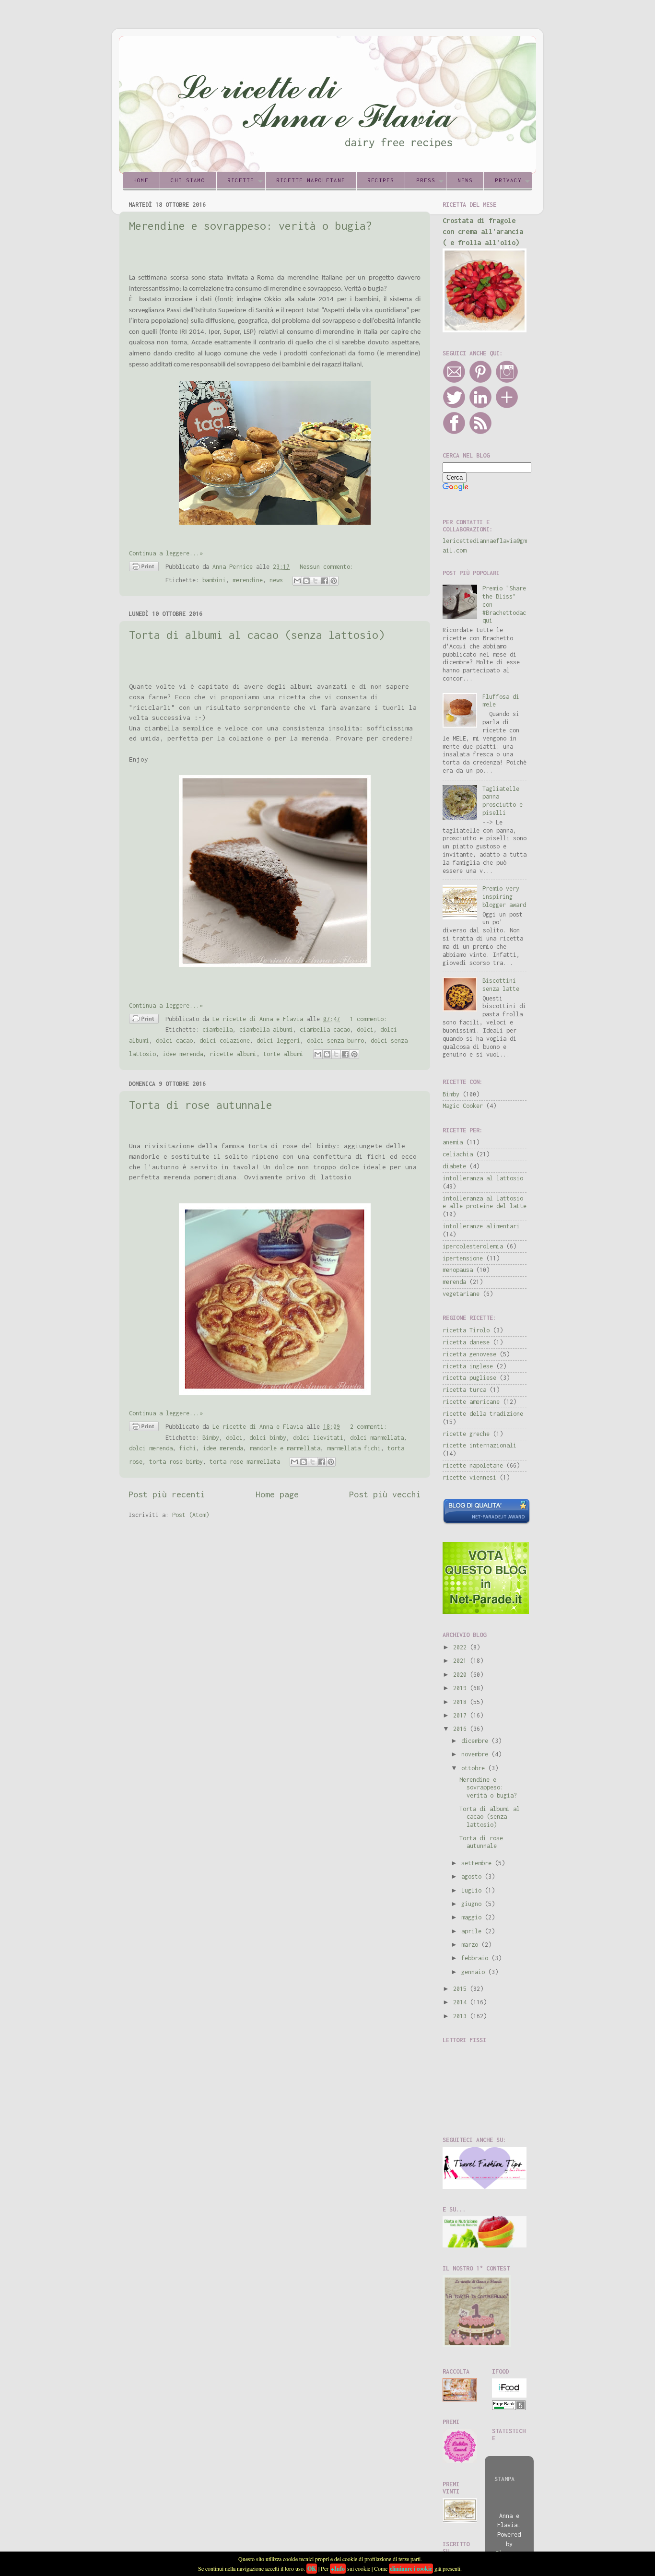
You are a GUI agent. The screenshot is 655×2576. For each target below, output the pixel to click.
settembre (478, 1863)
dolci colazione (225, 1041)
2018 (462, 1702)
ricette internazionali (480, 1445)
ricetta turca (464, 1390)
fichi (188, 1448)
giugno (473, 1904)
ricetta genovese (469, 1354)
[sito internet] (486, 1612)
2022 (462, 1647)
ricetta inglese (468, 1366)
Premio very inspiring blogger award (504, 897)
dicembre (476, 1741)
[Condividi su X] (316, 581)
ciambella (217, 1029)
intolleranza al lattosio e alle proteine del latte (485, 1202)
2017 (462, 1715)
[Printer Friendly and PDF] (144, 568)
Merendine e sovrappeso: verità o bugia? (251, 226)
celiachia (458, 1154)
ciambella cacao (325, 1029)
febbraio (476, 1958)
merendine (248, 580)
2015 (462, 1989)
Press (426, 180)
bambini (214, 580)
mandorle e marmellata (285, 1448)
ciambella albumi (266, 1029)
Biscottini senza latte (501, 985)
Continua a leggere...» (166, 553)
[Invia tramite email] (297, 581)
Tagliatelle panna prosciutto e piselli (503, 801)
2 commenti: (368, 1427)
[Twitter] (454, 406)
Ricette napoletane (311, 180)
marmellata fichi (354, 1448)
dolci (365, 1029)
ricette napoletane (473, 1465)
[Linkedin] (480, 406)
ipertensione (463, 1258)
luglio (473, 1890)
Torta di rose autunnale (201, 1105)
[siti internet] (486, 1523)
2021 (462, 1661)
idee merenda (183, 1054)
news (276, 580)
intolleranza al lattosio (483, 1178)
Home (141, 180)
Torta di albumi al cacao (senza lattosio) (257, 635)
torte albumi (283, 1054)
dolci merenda (151, 1448)
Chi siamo (188, 180)
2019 (462, 1688)
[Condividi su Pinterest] (334, 581)
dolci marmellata (377, 1438)
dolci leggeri (278, 1041)
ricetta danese (466, 1342)
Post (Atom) (191, 1515)
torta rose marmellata (245, 1462)
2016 (462, 1729)
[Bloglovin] (507, 406)
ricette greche (466, 1434)
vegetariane (461, 1294)
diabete (454, 1166)
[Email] (454, 381)
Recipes (381, 180)
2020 (462, 1675)
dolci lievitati (318, 1438)
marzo (471, 1945)
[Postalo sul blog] (306, 581)
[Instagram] (507, 381)
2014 (462, 2002)
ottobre (475, 1768)
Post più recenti (167, 1494)
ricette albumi (233, 1054)
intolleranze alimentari (481, 1226)
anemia (453, 1142)
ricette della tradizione (483, 1414)
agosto (473, 1876)
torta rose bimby (176, 1462)
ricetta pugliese (469, 1378)
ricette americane (471, 1402)
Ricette (241, 180)
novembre (476, 1754)
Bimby (211, 1438)
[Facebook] (454, 432)
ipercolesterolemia (473, 1246)
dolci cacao (174, 1041)
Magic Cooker (463, 1106)
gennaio (475, 1972)
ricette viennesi (469, 1477)
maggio (473, 1917)
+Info (338, 2569)
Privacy (508, 180)
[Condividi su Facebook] (325, 581)
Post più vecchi (385, 1494)
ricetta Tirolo (466, 1330)
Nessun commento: (327, 567)
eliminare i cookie (411, 2569)
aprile (473, 1931)
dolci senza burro (335, 1041)
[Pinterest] (480, 381)
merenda (454, 1282)
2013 (462, 2016)
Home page (277, 1494)
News (465, 180)
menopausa (458, 1270)
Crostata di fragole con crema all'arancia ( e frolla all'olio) (483, 231)
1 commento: (368, 1019)
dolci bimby (268, 1438)
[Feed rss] (480, 432)
